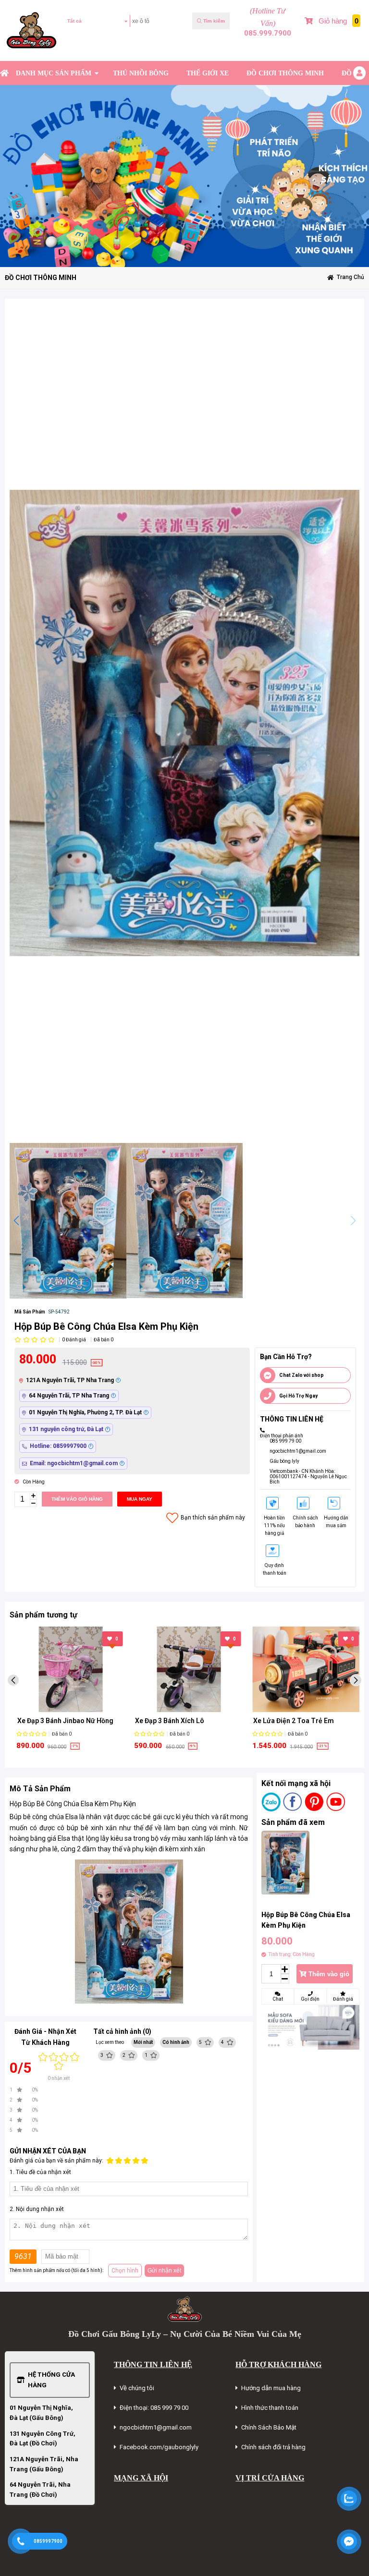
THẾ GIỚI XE (208, 73)
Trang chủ (351, 277)
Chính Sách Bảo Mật (269, 2427)
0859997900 (48, 2541)
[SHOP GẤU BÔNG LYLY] (4, 73)
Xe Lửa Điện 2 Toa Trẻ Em (175, 1721)
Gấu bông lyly (284, 1461)
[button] (16, 1221)
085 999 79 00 (285, 1441)
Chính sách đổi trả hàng (273, 2447)
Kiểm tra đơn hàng (94, 49)
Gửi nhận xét (164, 2271)
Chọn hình (125, 2271)
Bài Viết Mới (348, 49)
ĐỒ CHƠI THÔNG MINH (285, 73)
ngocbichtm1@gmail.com (298, 1451)
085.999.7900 (268, 33)
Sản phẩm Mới (313, 49)
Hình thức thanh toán (270, 2408)
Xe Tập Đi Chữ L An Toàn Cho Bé (303, 1721)
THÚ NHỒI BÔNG (141, 73)
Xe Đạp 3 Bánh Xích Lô (52, 1721)
